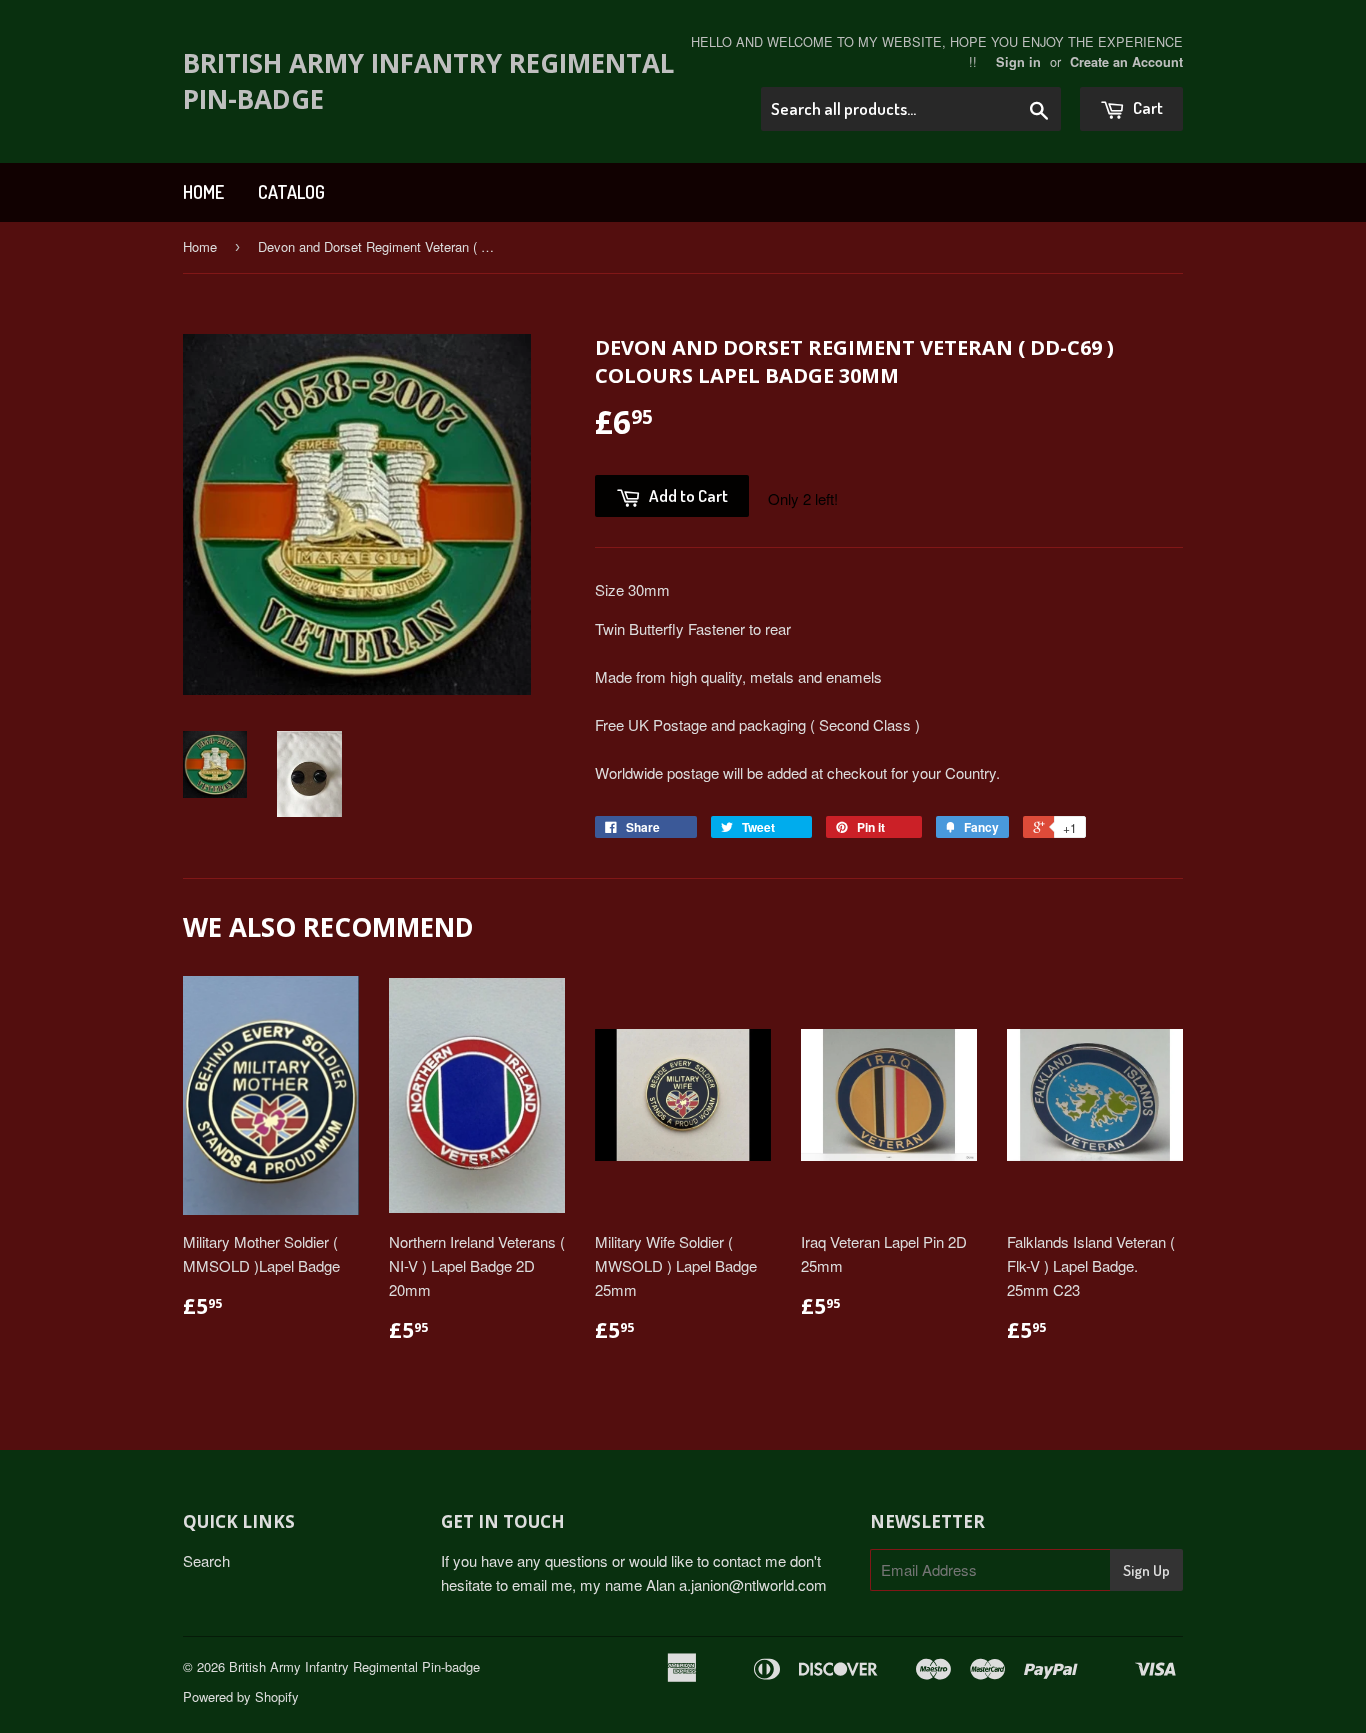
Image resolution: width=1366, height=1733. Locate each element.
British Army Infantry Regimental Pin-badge (428, 81)
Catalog (291, 192)
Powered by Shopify (241, 1696)
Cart (1146, 107)
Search (206, 1560)
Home (203, 192)
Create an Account (1126, 62)
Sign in (1018, 62)
